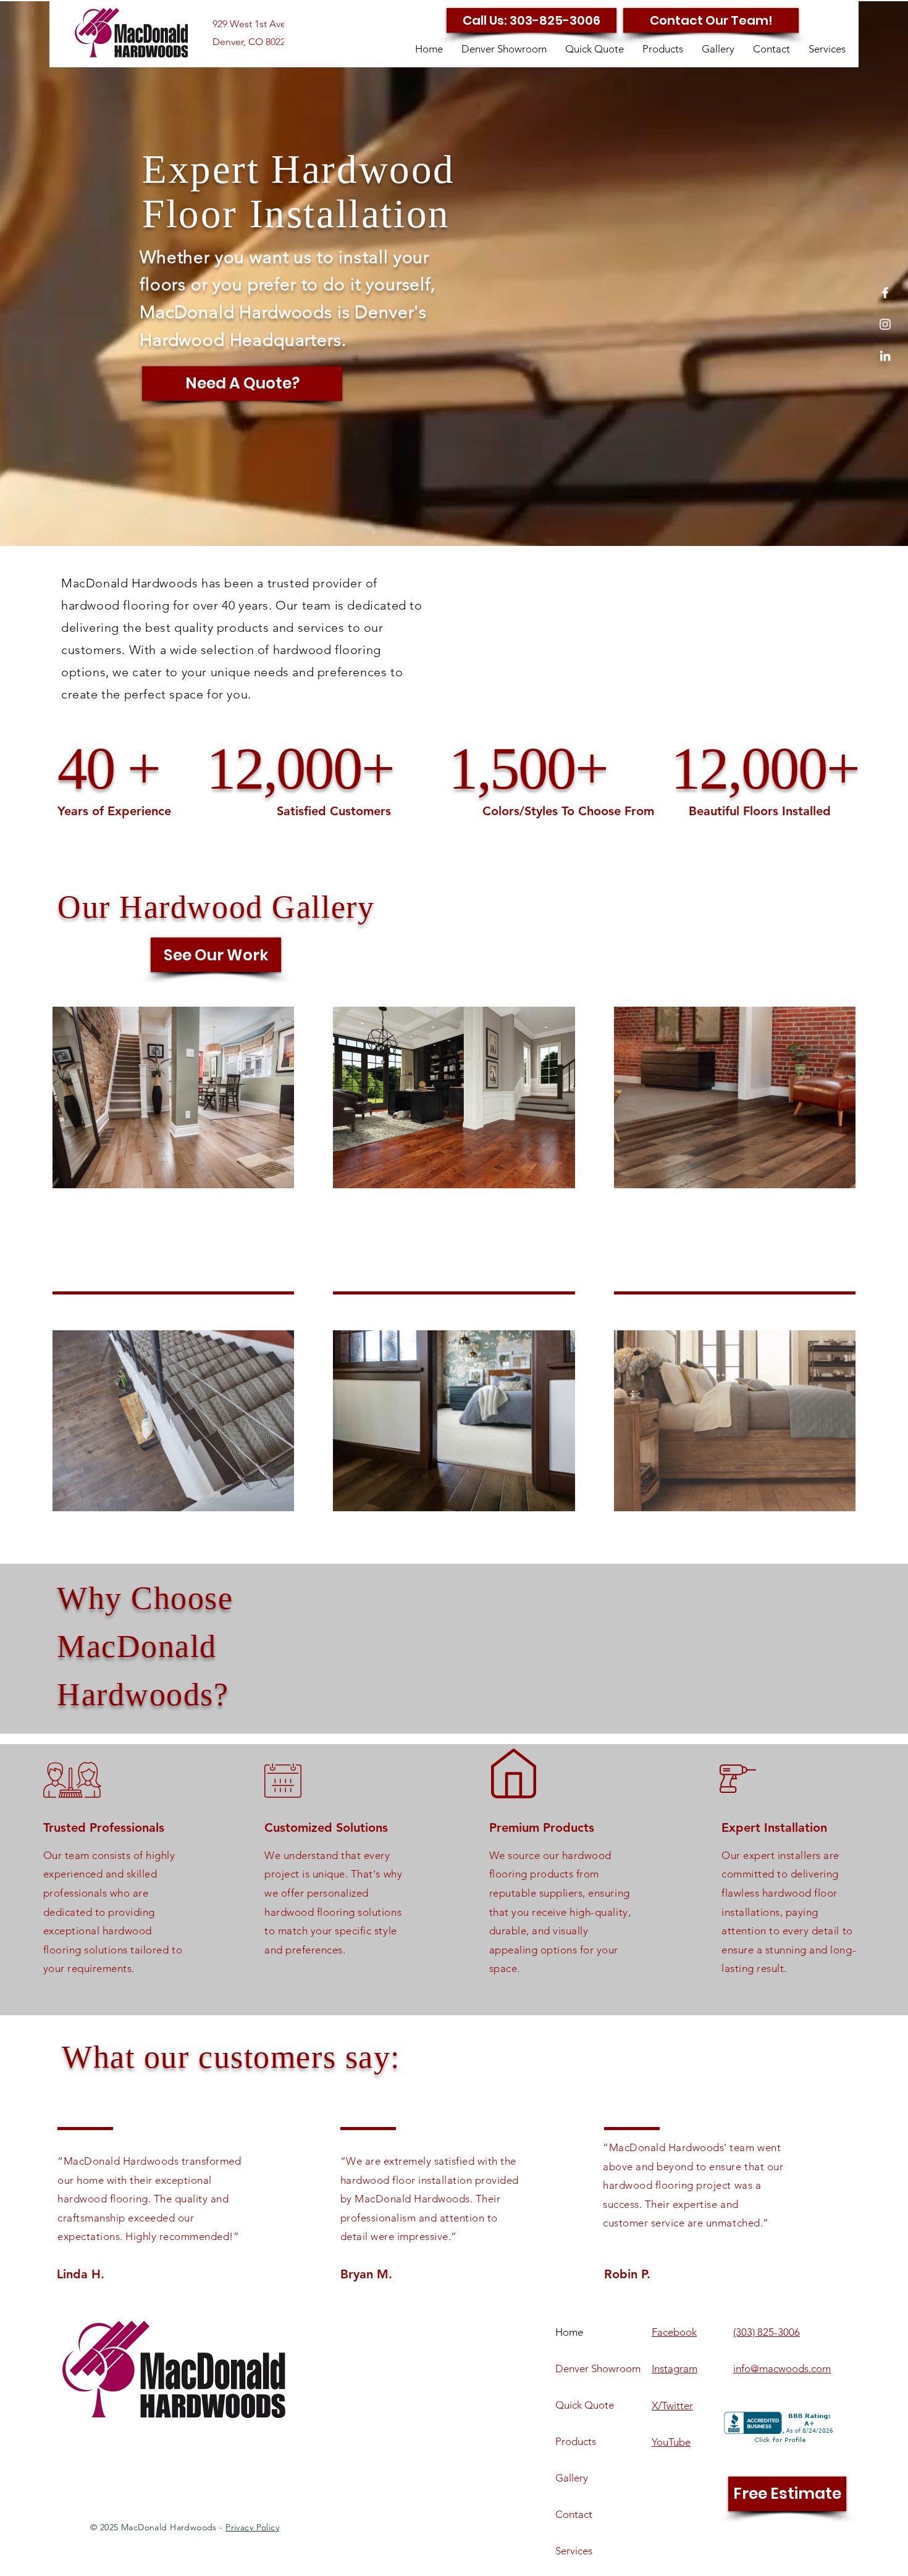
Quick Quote (585, 2405)
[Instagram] (885, 324)
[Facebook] (885, 293)
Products (576, 2441)
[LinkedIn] (885, 356)
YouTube (671, 2442)
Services (574, 2551)
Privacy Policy (252, 2527)
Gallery (572, 2478)
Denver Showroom (598, 2368)
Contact (574, 2514)
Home (569, 2332)
